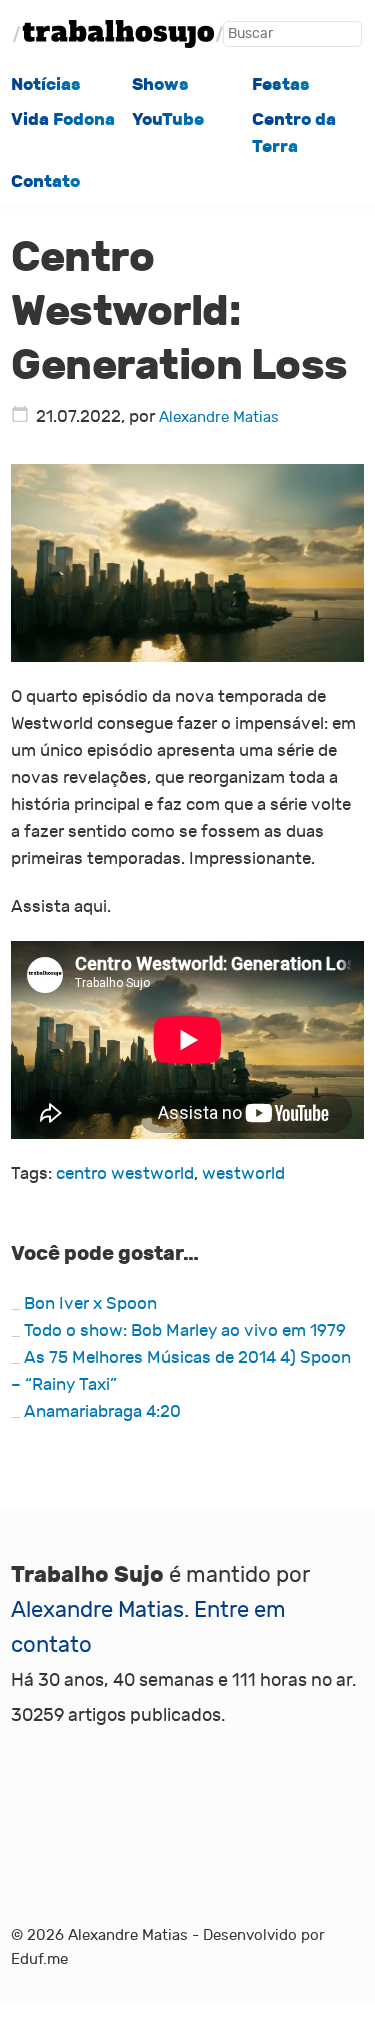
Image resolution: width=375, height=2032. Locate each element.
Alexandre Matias (219, 417)
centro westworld (125, 1173)
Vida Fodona (63, 119)
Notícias (46, 84)
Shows (160, 84)
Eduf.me (39, 1959)
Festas (281, 84)
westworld (243, 1173)
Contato (45, 181)
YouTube (168, 119)
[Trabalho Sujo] (118, 34)
